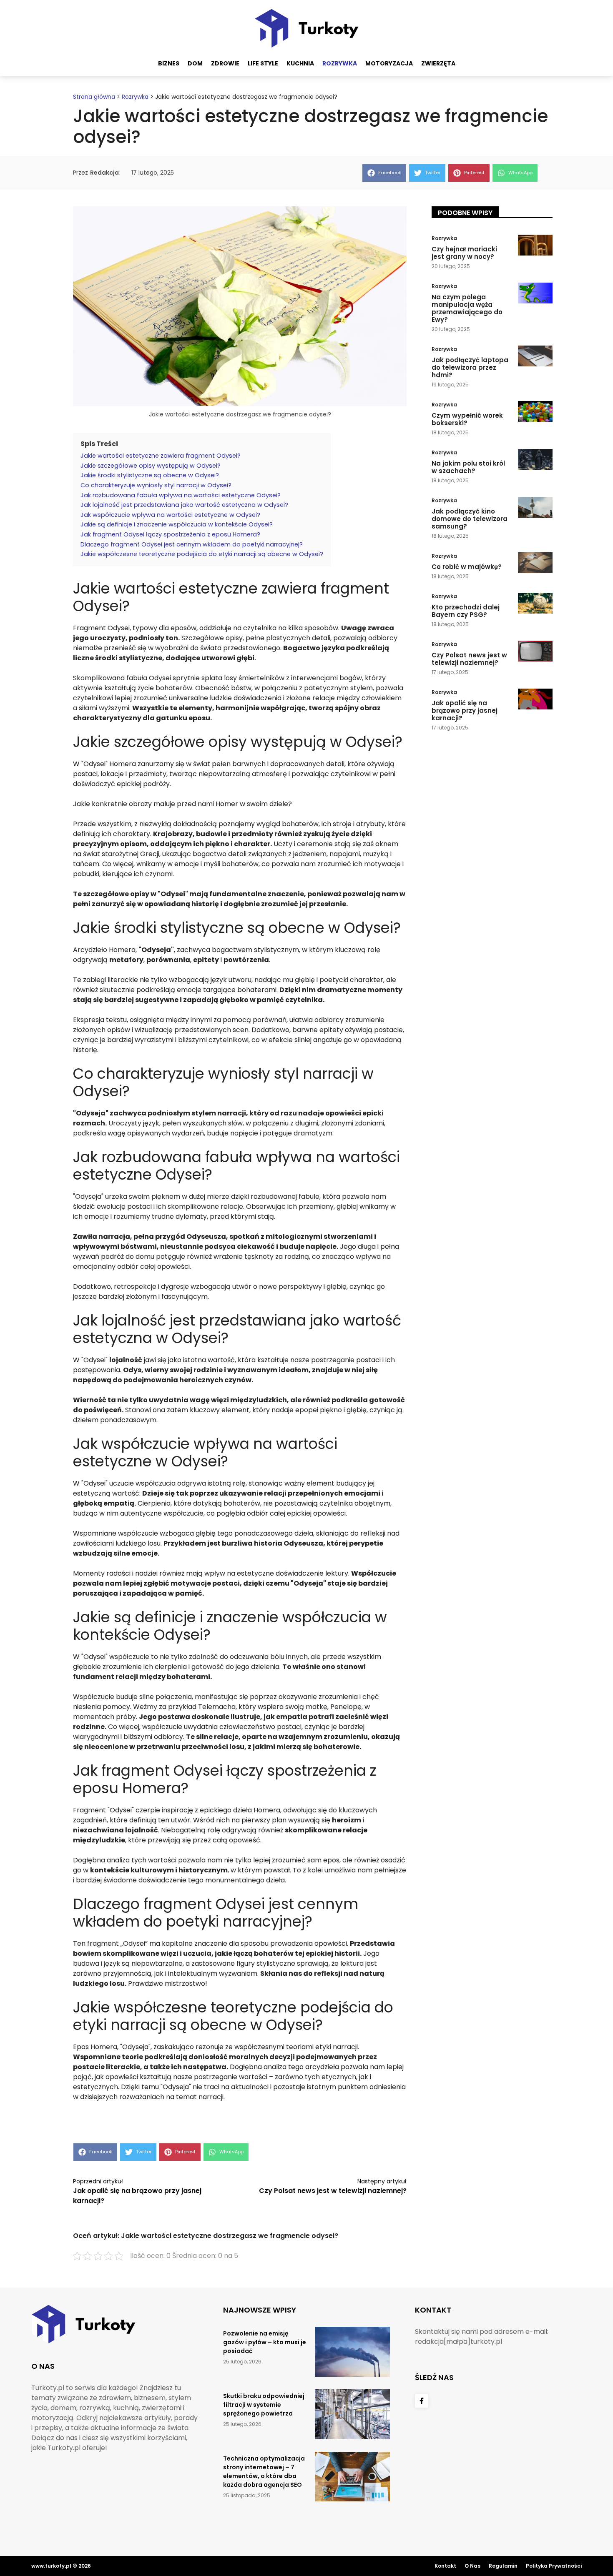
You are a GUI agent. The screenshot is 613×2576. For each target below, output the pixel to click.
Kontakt (445, 2566)
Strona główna (94, 97)
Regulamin (503, 2566)
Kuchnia (300, 63)
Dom (195, 63)
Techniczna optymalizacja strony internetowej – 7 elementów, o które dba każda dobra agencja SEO (264, 2472)
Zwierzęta (438, 63)
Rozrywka (340, 63)
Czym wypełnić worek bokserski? (467, 419)
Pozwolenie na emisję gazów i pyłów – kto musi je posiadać (265, 2342)
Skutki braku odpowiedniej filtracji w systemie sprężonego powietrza (264, 2405)
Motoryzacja (389, 63)
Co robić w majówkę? (467, 567)
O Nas (472, 2566)
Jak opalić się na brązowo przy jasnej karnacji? (465, 710)
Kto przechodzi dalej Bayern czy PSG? (466, 611)
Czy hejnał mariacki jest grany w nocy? (464, 253)
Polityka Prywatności (554, 2566)
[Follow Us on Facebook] (422, 2401)
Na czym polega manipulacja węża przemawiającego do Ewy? (467, 308)
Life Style (263, 63)
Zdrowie (225, 63)
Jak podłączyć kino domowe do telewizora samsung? (470, 519)
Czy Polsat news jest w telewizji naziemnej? (333, 2191)
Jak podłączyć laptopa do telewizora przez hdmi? (470, 367)
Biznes (169, 63)
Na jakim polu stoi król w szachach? (468, 467)
